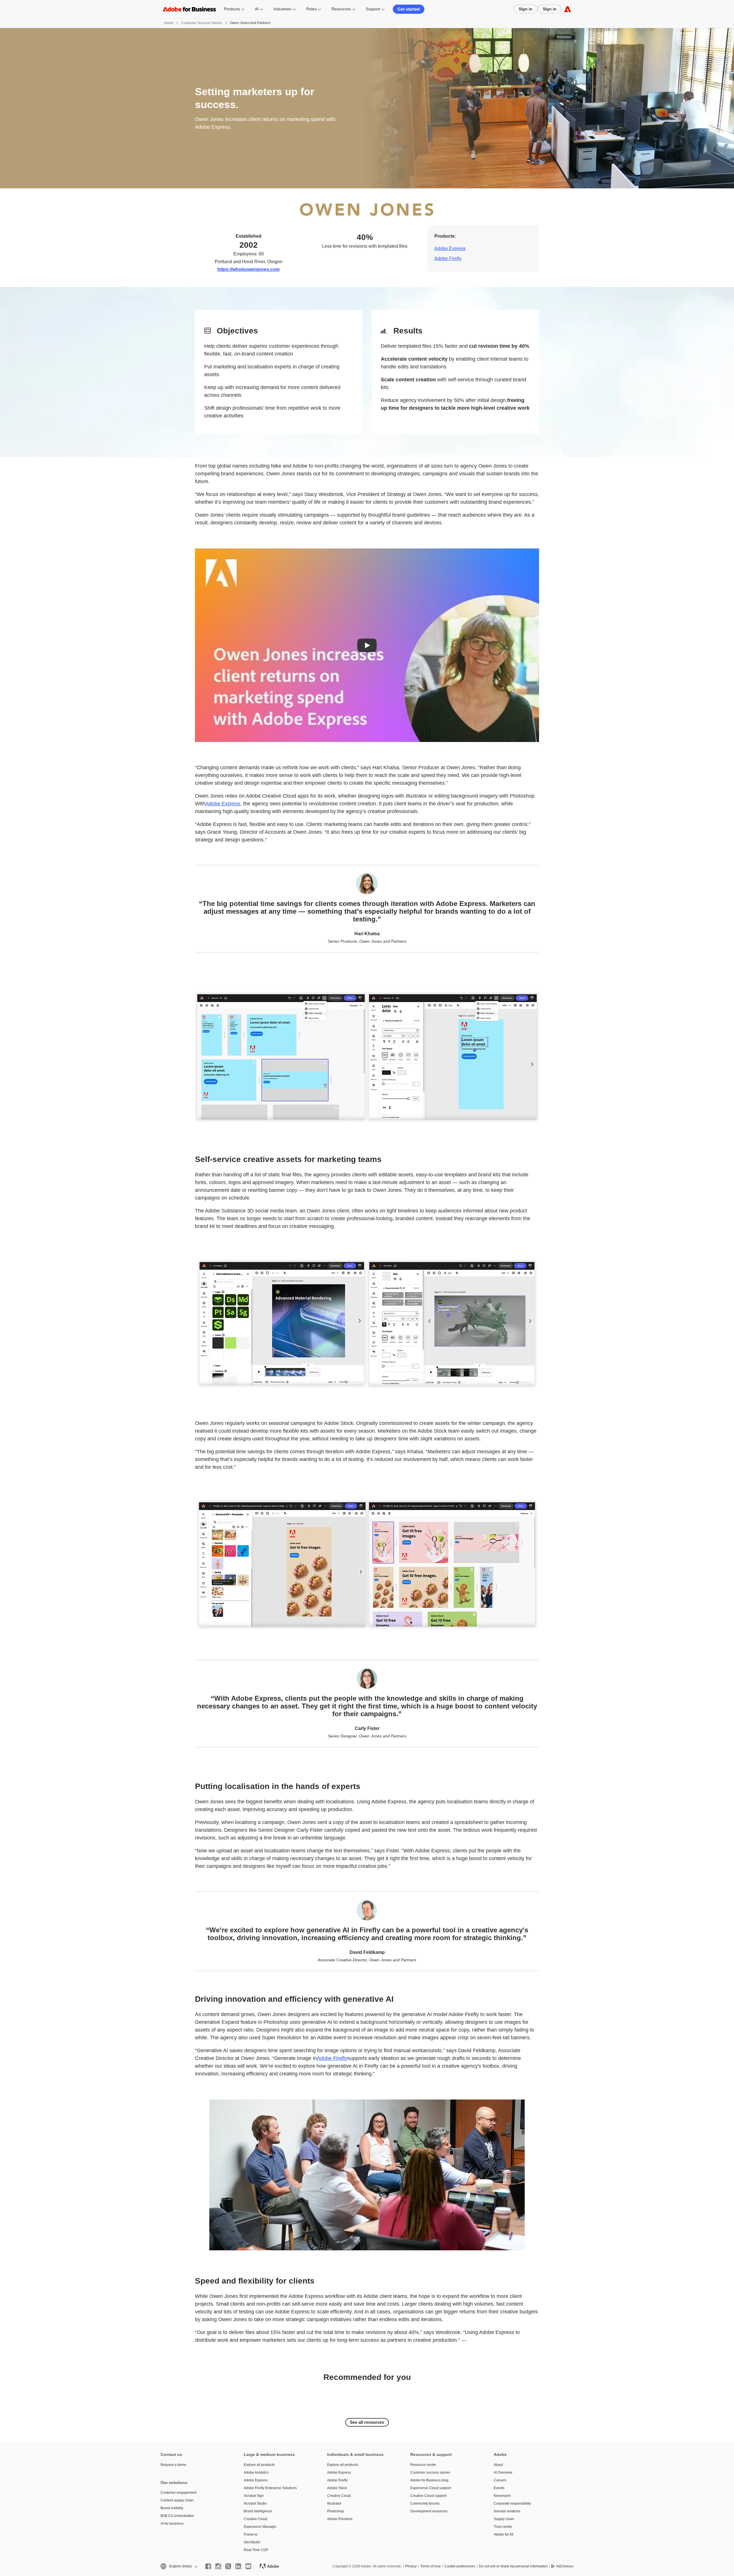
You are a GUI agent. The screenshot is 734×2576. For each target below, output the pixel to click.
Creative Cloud (255, 2519)
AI (257, 9)
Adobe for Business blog (429, 2480)
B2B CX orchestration (177, 2516)
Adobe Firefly (448, 258)
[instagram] (218, 2566)
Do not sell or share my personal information (513, 2566)
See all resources (367, 2422)
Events (499, 2488)
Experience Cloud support (431, 2488)
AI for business (172, 2524)
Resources (341, 9)
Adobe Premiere (340, 2519)
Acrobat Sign (254, 2496)
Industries (282, 9)
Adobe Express (450, 248)
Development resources (429, 2511)
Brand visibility (172, 2508)
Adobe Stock (337, 2488)
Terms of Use (431, 2566)
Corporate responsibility (512, 2503)
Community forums (425, 2503)
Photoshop (336, 2511)
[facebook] (208, 2566)
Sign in (526, 9)
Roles (311, 9)
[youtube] (248, 2566)
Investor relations (507, 2511)
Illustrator (334, 2503)
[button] (179, 2566)
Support (373, 9)
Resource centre (423, 2465)
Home (169, 23)
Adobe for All (504, 2534)
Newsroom (502, 2496)
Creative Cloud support (428, 2496)
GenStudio (252, 2542)
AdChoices (565, 2566)
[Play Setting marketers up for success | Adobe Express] (367, 645)
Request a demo (173, 2465)
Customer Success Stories (202, 23)
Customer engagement (178, 2493)
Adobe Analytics (256, 2473)
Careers (500, 2480)
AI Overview (503, 2473)
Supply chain (504, 2519)
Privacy (411, 2566)
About (498, 2465)
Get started (409, 9)
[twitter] (228, 2566)
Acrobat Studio (255, 2503)
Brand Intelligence (258, 2511)
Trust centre (503, 2527)
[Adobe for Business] (568, 9)
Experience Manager (260, 2527)
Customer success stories (430, 2473)
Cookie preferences (460, 2566)
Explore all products (259, 2465)
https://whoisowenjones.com (248, 269)
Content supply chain (177, 2500)
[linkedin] (238, 2566)
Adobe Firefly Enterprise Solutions (270, 2488)
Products (232, 9)
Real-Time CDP (256, 2550)
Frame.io (251, 2534)
